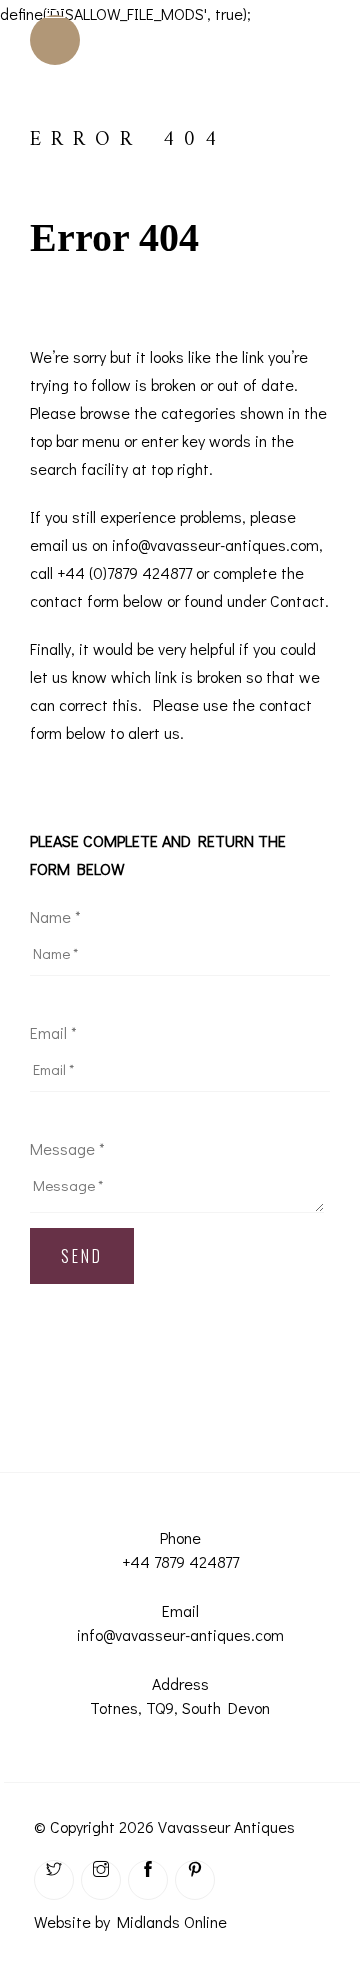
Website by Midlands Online (130, 1921)
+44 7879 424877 (180, 1561)
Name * (55, 916)
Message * (67, 1148)
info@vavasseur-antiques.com (180, 1634)
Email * (53, 1032)
